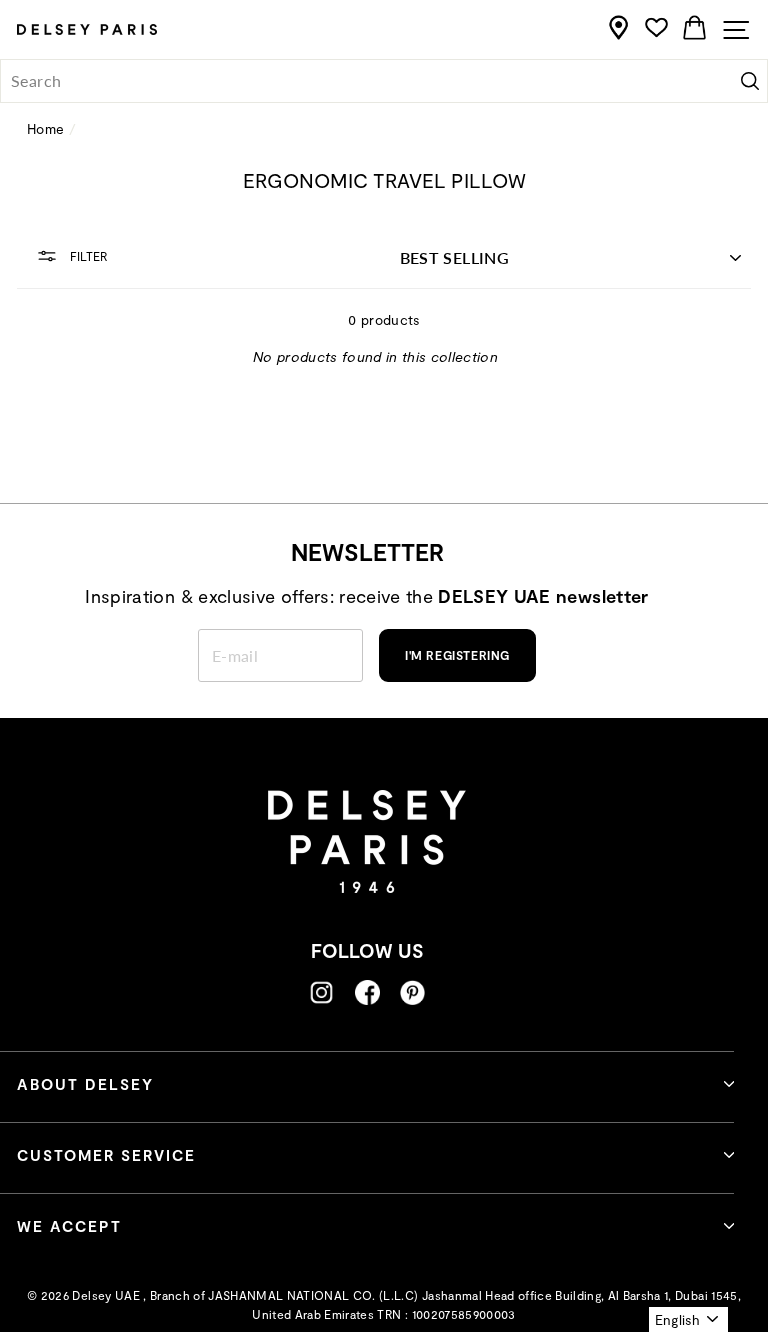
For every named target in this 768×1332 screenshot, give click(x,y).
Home (45, 128)
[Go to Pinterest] (412, 992)
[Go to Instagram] (321, 992)
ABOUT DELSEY (85, 1084)
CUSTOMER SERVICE (106, 1155)
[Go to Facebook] (367, 992)
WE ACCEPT (69, 1226)
